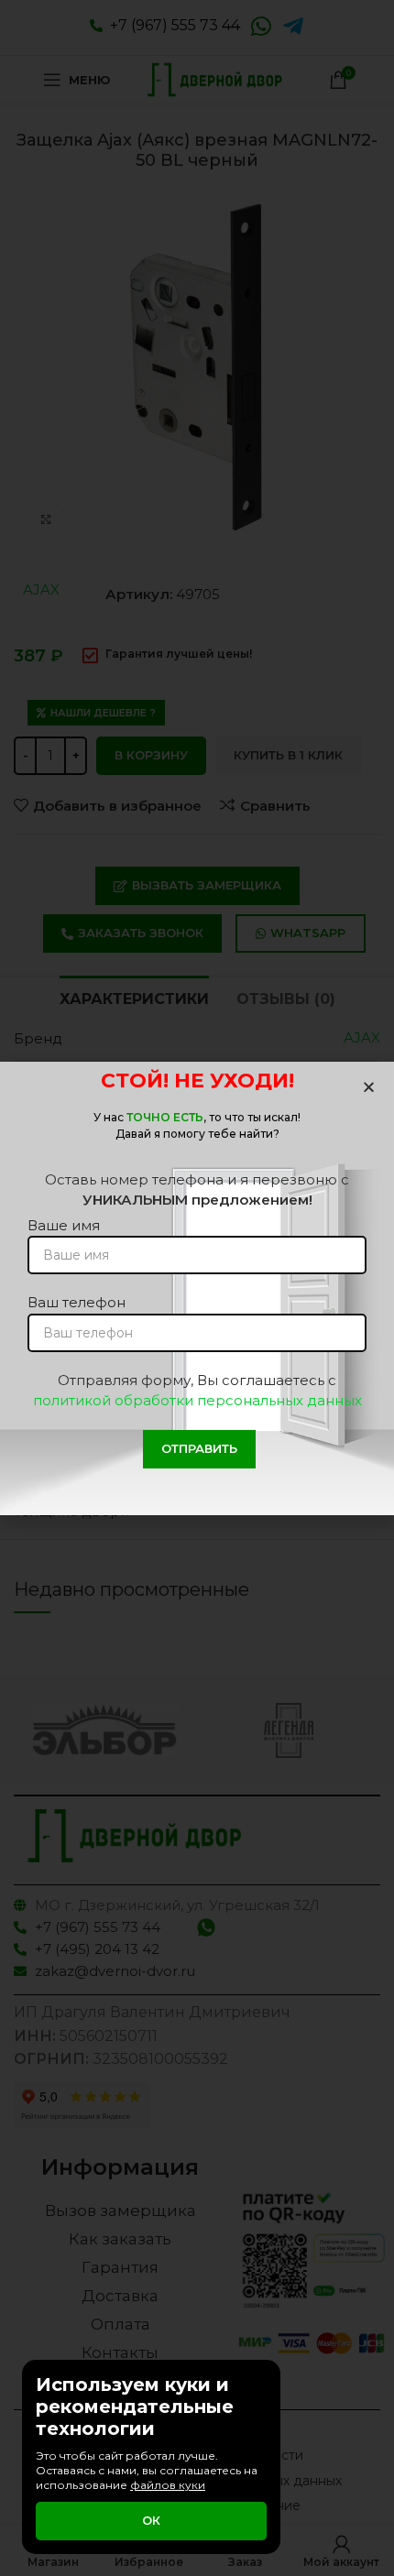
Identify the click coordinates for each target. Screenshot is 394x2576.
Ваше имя (64, 1225)
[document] (197, 1288)
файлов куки (168, 2485)
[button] (369, 1087)
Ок (151, 2520)
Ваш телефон (77, 1302)
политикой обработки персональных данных (197, 1400)
